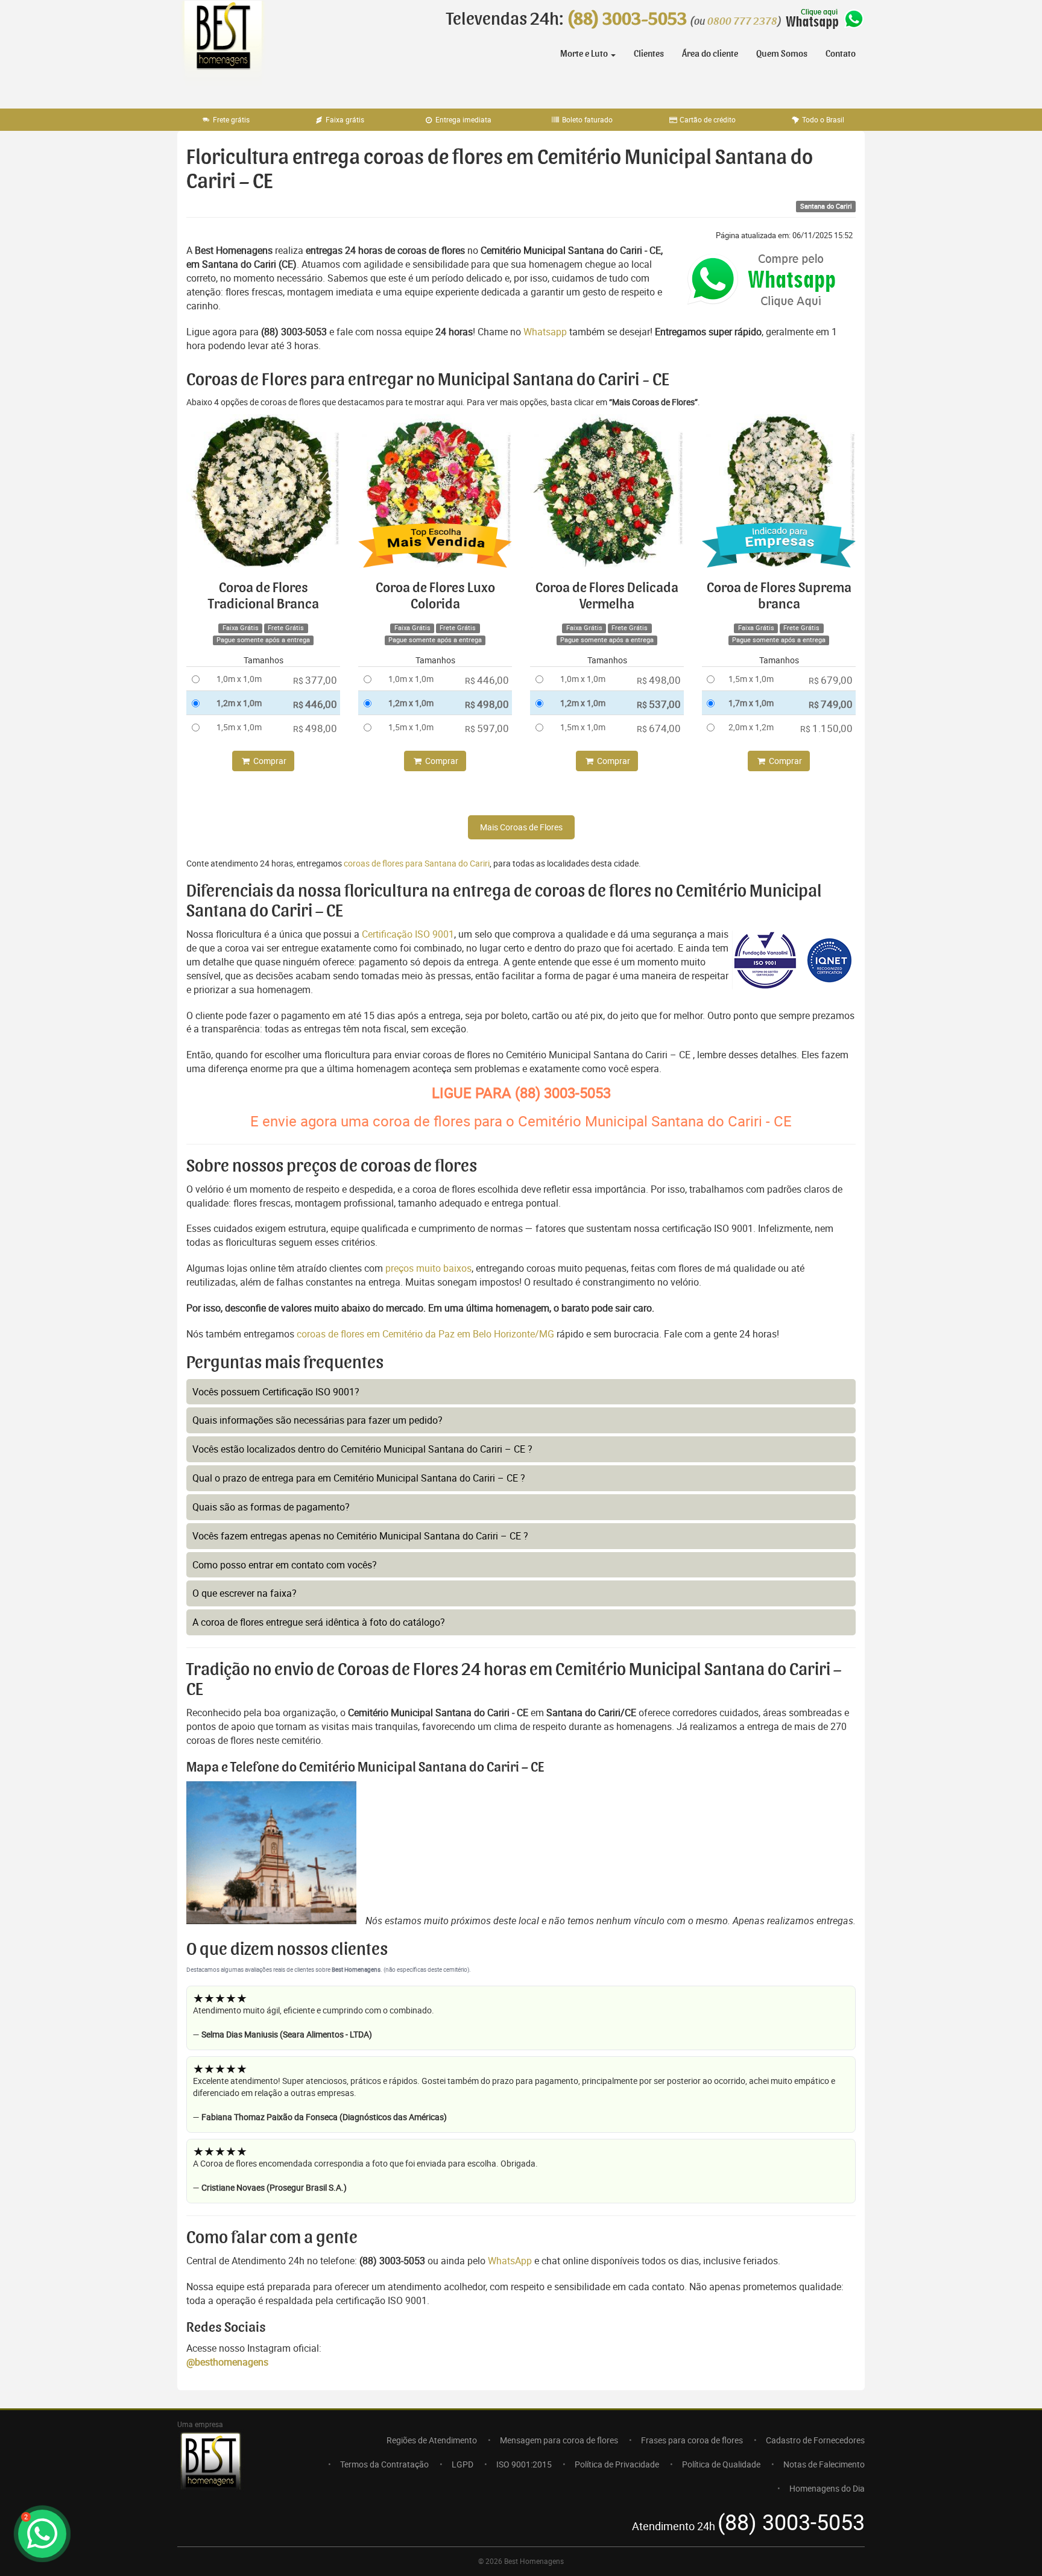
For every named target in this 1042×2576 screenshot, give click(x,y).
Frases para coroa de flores (692, 2440)
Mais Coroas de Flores (521, 827)
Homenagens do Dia (827, 2488)
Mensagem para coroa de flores (559, 2440)
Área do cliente (710, 54)
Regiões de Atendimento (432, 2440)
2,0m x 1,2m (751, 727)
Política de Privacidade (617, 2464)
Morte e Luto (585, 54)
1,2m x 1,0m (239, 703)
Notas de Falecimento (824, 2464)
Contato (841, 54)
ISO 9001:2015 (524, 2464)
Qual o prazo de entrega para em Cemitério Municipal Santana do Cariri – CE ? (359, 1478)
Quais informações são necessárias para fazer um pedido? (317, 1420)
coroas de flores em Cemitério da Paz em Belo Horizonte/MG (427, 1334)
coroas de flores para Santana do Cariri (417, 863)
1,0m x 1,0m (239, 679)
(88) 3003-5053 (627, 19)
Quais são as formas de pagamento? (271, 1507)
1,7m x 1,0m (751, 703)
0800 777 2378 (742, 22)
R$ (315, 680)
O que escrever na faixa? (245, 1593)
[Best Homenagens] (223, 48)
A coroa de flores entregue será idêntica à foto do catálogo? (319, 1622)
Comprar (269, 761)
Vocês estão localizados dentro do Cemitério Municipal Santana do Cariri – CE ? (362, 1449)
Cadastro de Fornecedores (815, 2440)
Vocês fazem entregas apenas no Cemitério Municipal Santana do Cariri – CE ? (360, 1536)
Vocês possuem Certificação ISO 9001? (276, 1392)
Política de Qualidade (721, 2464)
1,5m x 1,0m (239, 727)
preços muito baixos (428, 1268)
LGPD (463, 2464)
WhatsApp (510, 2261)
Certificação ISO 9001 (408, 934)
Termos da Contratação (384, 2464)
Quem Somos (782, 54)
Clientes (649, 54)
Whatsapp (545, 332)
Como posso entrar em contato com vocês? (285, 1565)
